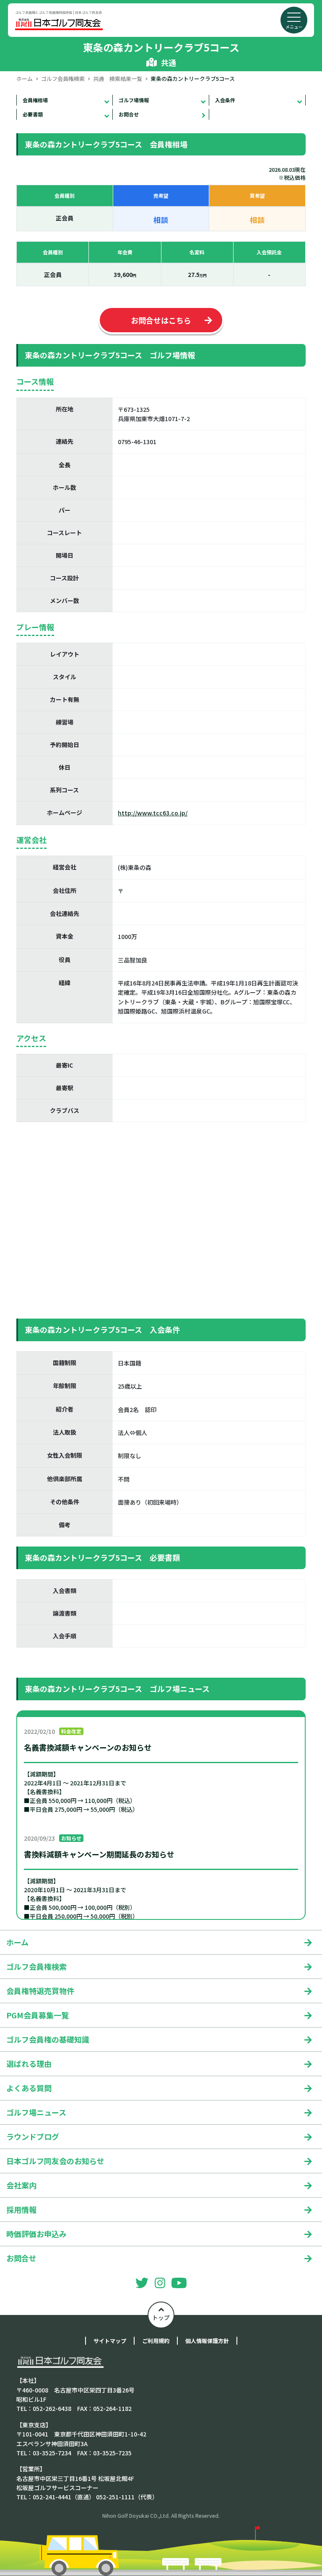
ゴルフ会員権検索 (63, 79)
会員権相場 (35, 100)
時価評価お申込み (36, 2234)
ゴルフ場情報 (134, 100)
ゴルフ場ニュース (36, 2112)
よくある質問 (29, 2088)
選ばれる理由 (29, 2064)
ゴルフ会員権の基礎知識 (48, 2039)
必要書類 (33, 114)
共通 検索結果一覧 (118, 79)
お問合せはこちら (161, 320)
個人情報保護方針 (207, 2341)
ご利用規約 (156, 2341)
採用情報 (21, 2209)
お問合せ (129, 114)
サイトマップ (110, 2341)
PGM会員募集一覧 (38, 2015)
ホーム (25, 79)
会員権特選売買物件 (40, 1991)
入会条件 (225, 100)
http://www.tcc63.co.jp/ (153, 813)
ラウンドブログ (33, 2136)
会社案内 (21, 2185)
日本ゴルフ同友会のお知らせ (55, 2161)
